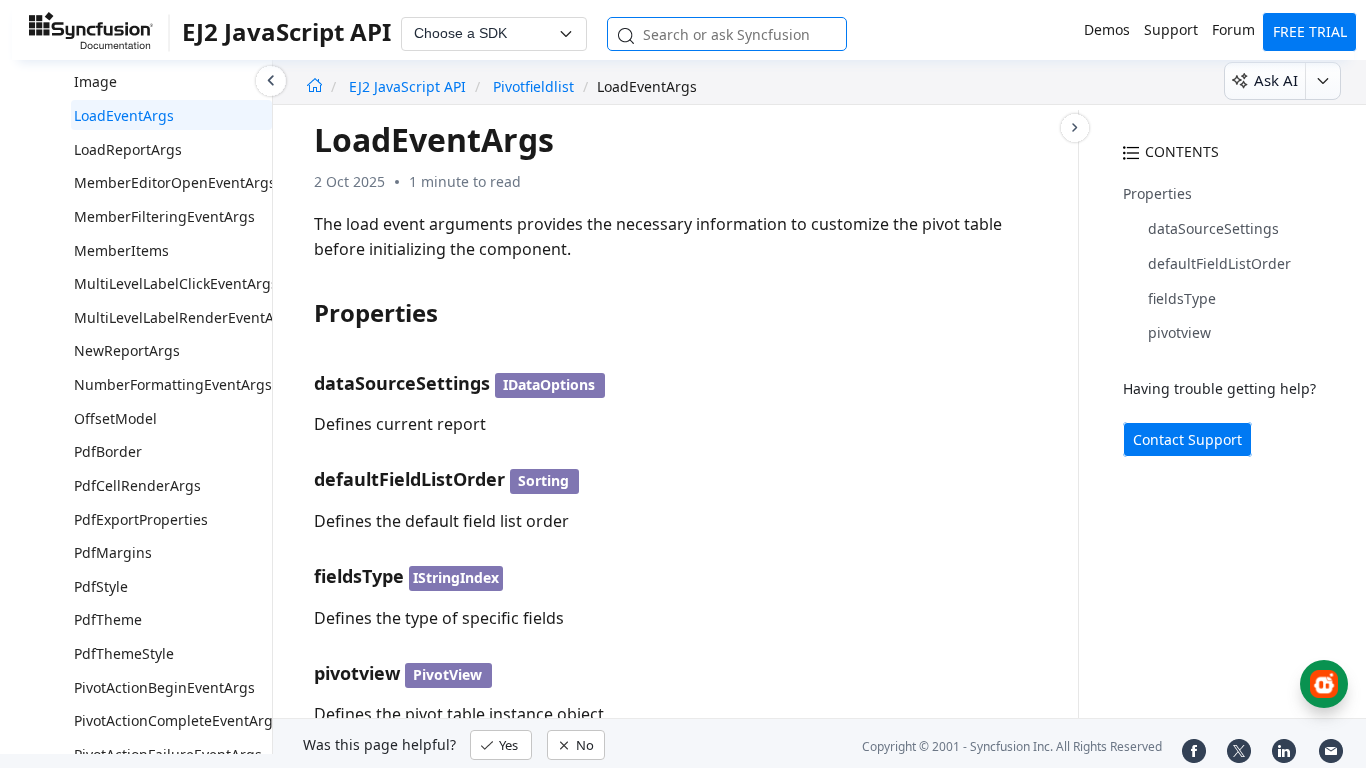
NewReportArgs (127, 350)
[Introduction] (314, 86)
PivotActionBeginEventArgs (164, 687)
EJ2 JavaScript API (409, 86)
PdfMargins (113, 552)
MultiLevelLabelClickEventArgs (176, 283)
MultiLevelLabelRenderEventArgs (185, 317)
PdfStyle (101, 586)
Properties (1157, 193)
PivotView (447, 674)
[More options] (1322, 81)
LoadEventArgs (124, 115)
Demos (1107, 29)
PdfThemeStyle (124, 653)
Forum (1233, 29)
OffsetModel (115, 418)
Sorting (543, 480)
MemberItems (121, 250)
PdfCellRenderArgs (137, 485)
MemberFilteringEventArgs (164, 216)
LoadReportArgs (128, 149)
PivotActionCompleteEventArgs (177, 720)
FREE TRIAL (1310, 31)
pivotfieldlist (533, 86)
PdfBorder (108, 451)
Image (95, 81)
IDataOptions (549, 384)
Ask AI (1276, 80)
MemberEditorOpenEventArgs (175, 182)
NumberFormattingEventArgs (173, 384)
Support (1171, 29)
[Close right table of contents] (1075, 128)
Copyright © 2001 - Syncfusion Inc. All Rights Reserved (1012, 746)
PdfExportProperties (141, 519)
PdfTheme (108, 619)
